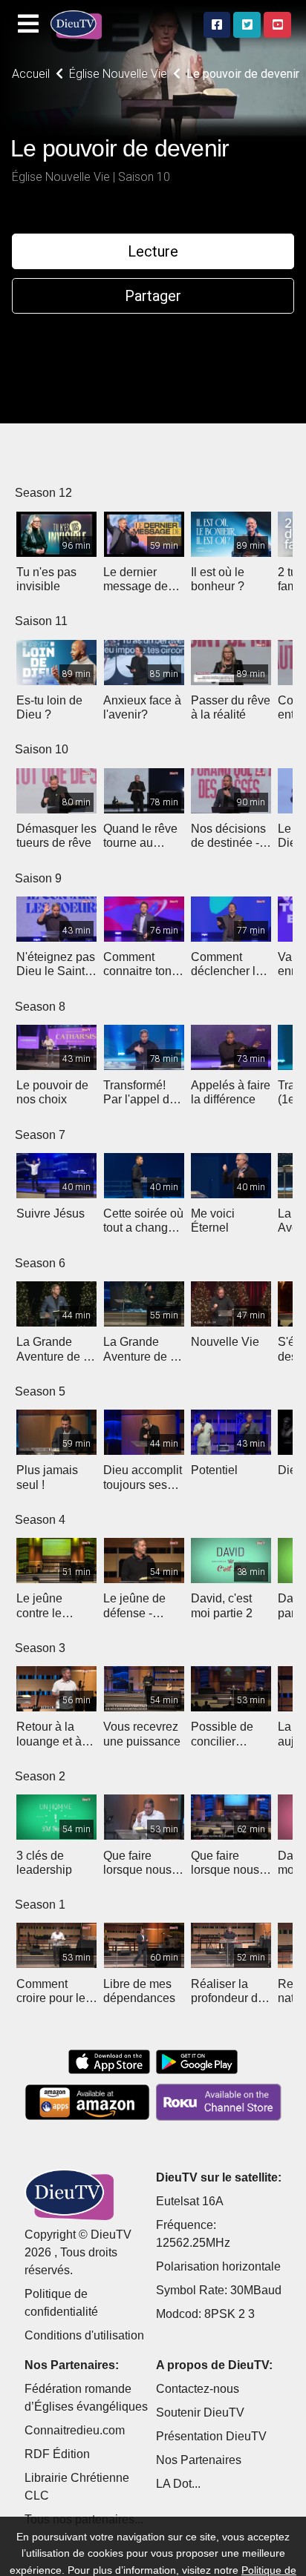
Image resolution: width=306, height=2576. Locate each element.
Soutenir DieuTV (200, 2412)
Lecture (153, 251)
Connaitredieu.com (75, 2430)
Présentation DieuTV (211, 2436)
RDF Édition (57, 2454)
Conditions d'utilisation (84, 2335)
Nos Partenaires (199, 2460)
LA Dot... (178, 2484)
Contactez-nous (198, 2389)
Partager (153, 296)
